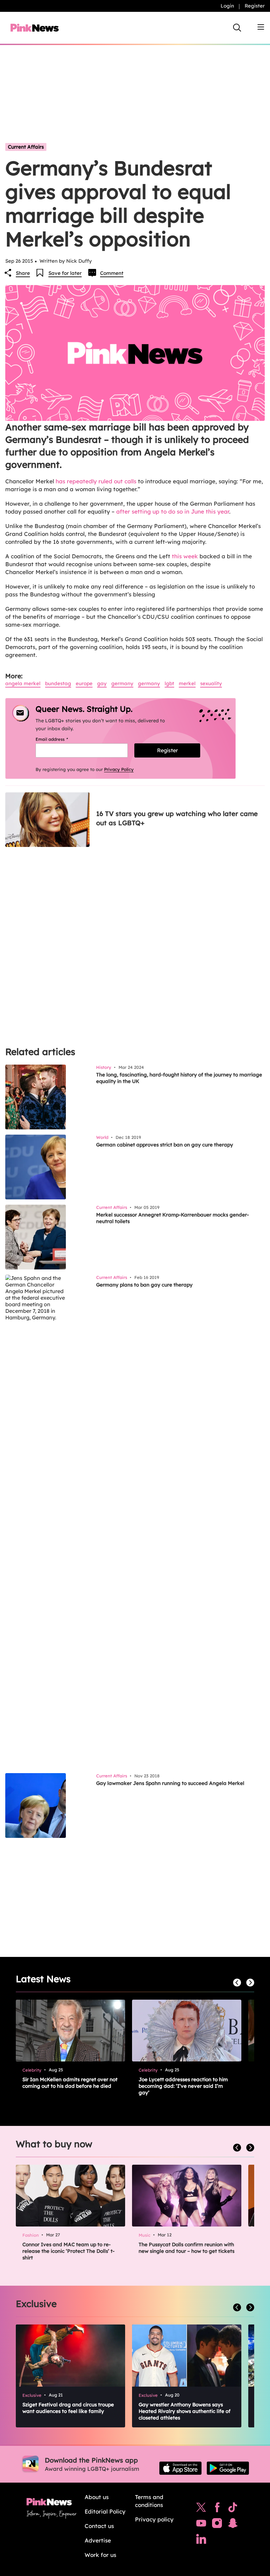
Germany (122, 683)
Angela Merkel (23, 683)
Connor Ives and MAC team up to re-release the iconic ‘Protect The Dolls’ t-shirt (68, 2251)
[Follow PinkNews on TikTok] (233, 2509)
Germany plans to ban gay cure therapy (144, 1285)
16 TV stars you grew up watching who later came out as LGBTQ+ (177, 818)
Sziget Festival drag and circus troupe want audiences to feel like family (68, 2408)
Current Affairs (26, 147)
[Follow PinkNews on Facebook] (217, 2509)
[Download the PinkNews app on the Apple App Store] (180, 2468)
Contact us (99, 2526)
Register (255, 6)
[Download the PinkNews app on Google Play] (228, 2468)
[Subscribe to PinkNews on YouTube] (201, 2525)
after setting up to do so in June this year (173, 511)
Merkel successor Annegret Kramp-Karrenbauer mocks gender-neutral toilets (173, 1218)
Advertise (98, 2540)
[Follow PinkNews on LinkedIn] (201, 2540)
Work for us (100, 2555)
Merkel (187, 683)
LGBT (169, 683)
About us (97, 2497)
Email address (60, 739)
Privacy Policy (119, 769)
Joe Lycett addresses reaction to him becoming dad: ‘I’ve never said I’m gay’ (183, 2086)
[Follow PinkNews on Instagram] (217, 2525)
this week (185, 556)
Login (227, 6)
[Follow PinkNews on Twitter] (201, 2509)
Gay (102, 683)
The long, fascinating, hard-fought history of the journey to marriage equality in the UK (179, 1078)
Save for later (65, 273)
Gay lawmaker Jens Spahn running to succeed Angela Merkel (170, 1783)
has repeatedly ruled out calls (96, 481)
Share (23, 273)
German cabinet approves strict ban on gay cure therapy (165, 1145)
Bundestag (58, 683)
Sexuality (211, 683)
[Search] (237, 28)
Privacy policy (154, 2519)
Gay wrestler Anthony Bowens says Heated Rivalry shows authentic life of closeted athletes (185, 2411)
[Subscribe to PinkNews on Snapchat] (233, 2525)
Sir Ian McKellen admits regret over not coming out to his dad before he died (70, 2083)
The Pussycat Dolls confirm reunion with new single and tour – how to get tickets (187, 2248)
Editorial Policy (105, 2511)
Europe (84, 683)
